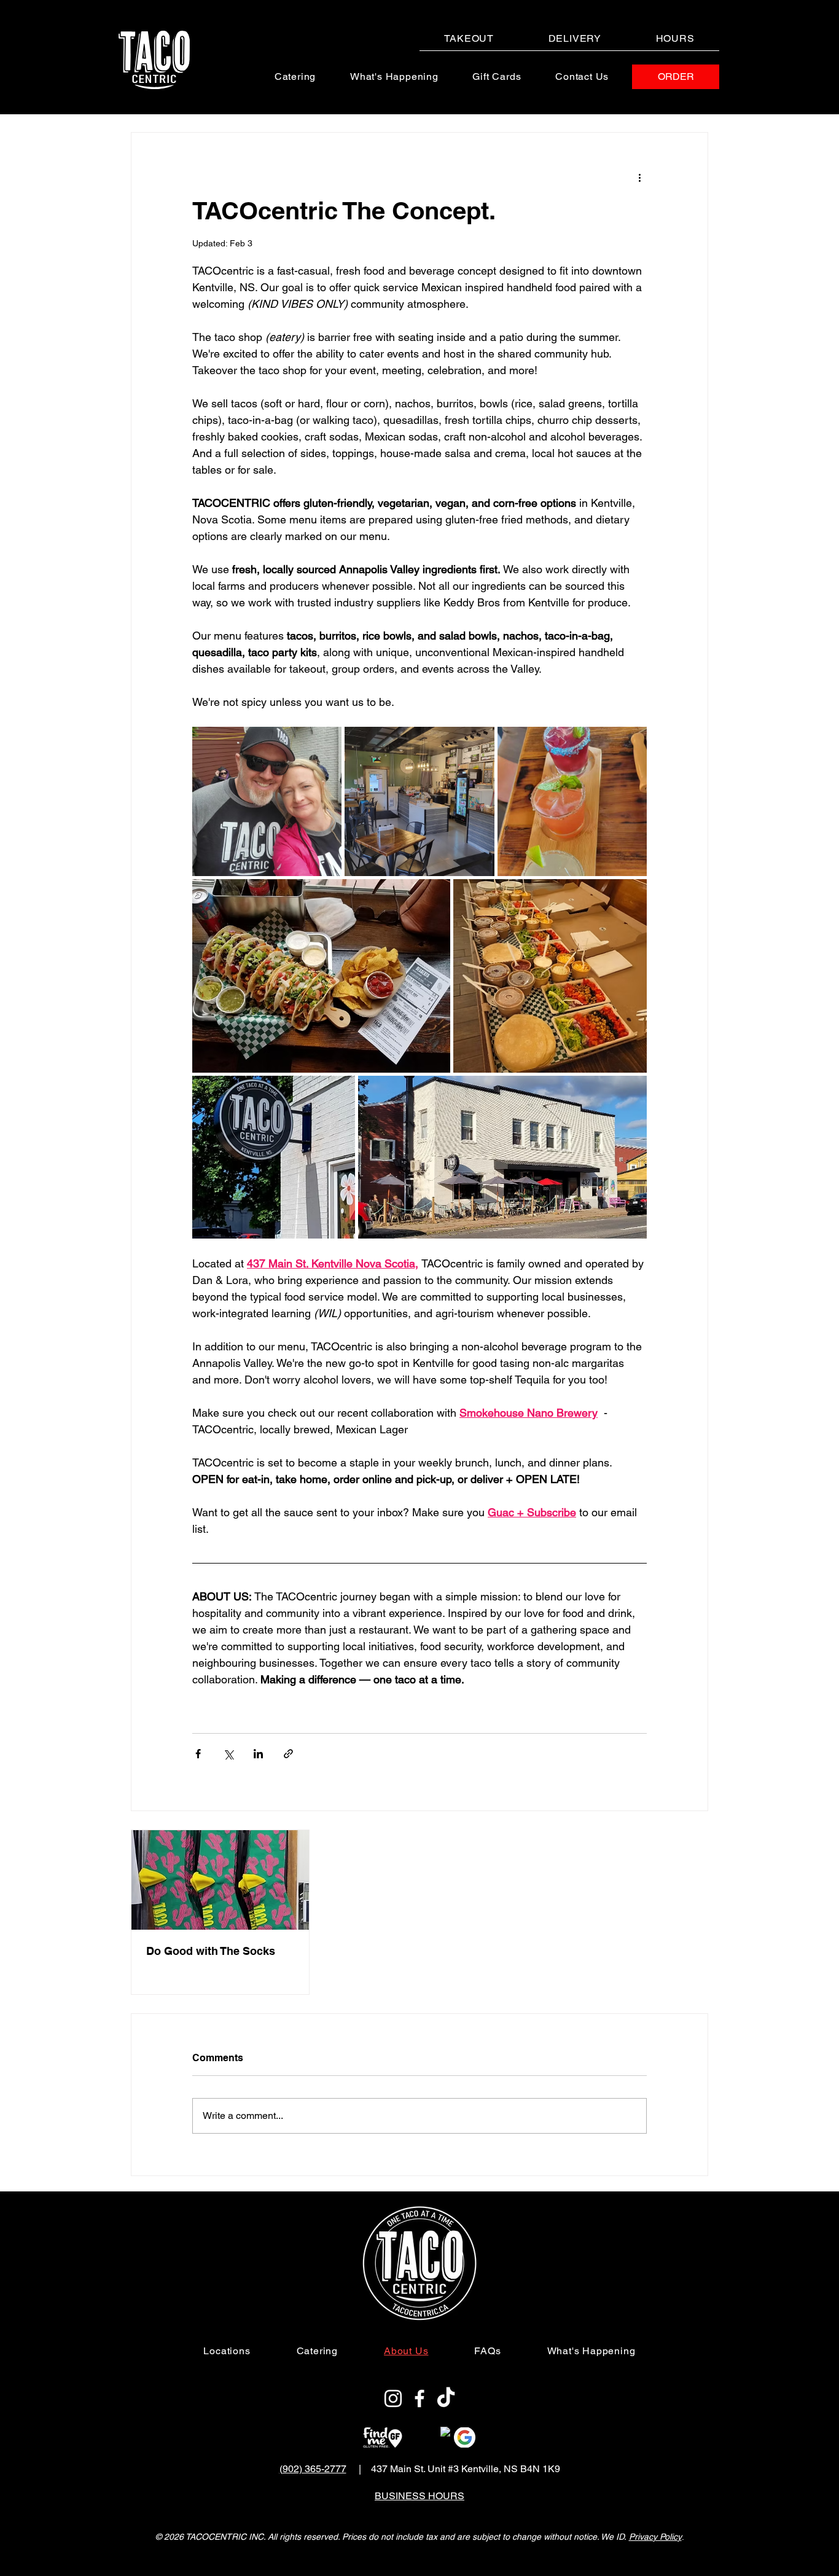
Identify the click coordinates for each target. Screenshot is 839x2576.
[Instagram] (393, 2398)
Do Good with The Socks (211, 1951)
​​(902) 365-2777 (313, 2469)
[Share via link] (288, 1754)
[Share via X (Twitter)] (228, 1754)
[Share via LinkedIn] (258, 1754)
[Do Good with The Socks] (220, 1880)
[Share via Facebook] (198, 1754)
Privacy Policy (655, 2537)
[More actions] (639, 177)
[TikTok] (446, 2398)
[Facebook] (419, 2398)
